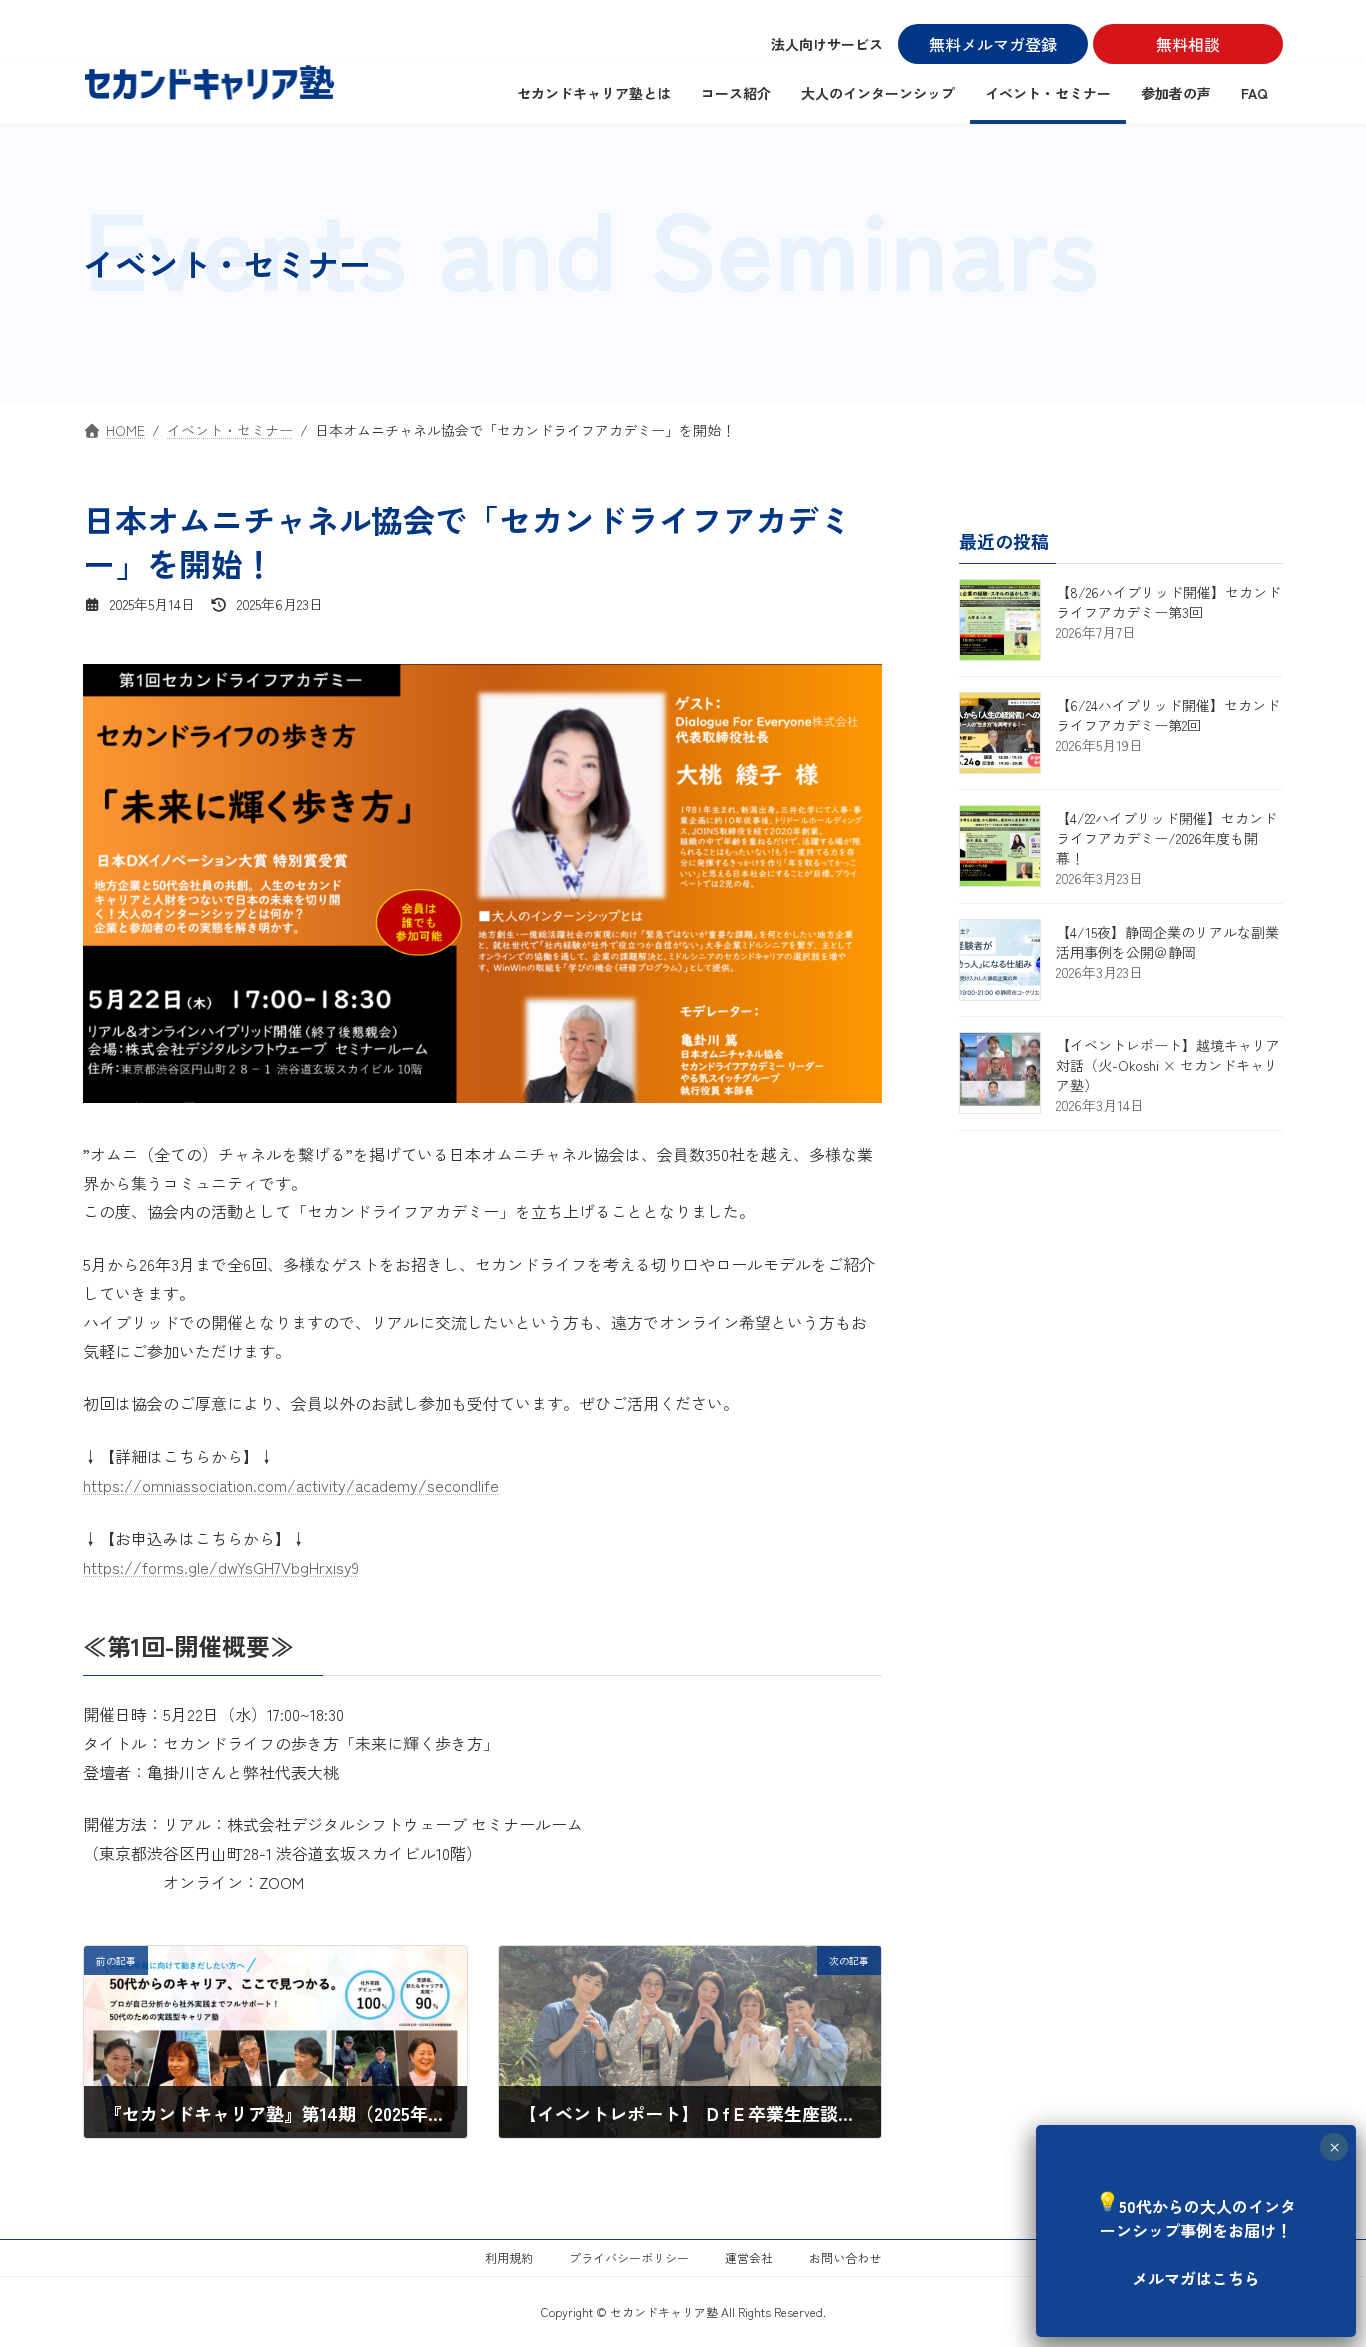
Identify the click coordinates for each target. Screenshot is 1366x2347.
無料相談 (1188, 44)
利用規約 (509, 2257)
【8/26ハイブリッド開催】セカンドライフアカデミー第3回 (1168, 602)
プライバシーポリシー (629, 2257)
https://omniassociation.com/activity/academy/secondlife (291, 1485)
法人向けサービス (827, 44)
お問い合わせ (845, 2257)
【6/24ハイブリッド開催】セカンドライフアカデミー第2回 (1168, 715)
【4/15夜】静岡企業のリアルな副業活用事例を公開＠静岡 (1167, 942)
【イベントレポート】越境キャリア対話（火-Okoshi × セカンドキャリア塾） (1168, 1065)
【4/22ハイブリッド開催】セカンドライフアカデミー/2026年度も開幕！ (1166, 838)
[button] (1196, 2228)
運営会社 (749, 2257)
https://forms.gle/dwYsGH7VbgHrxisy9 (221, 1567)
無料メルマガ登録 (993, 44)
